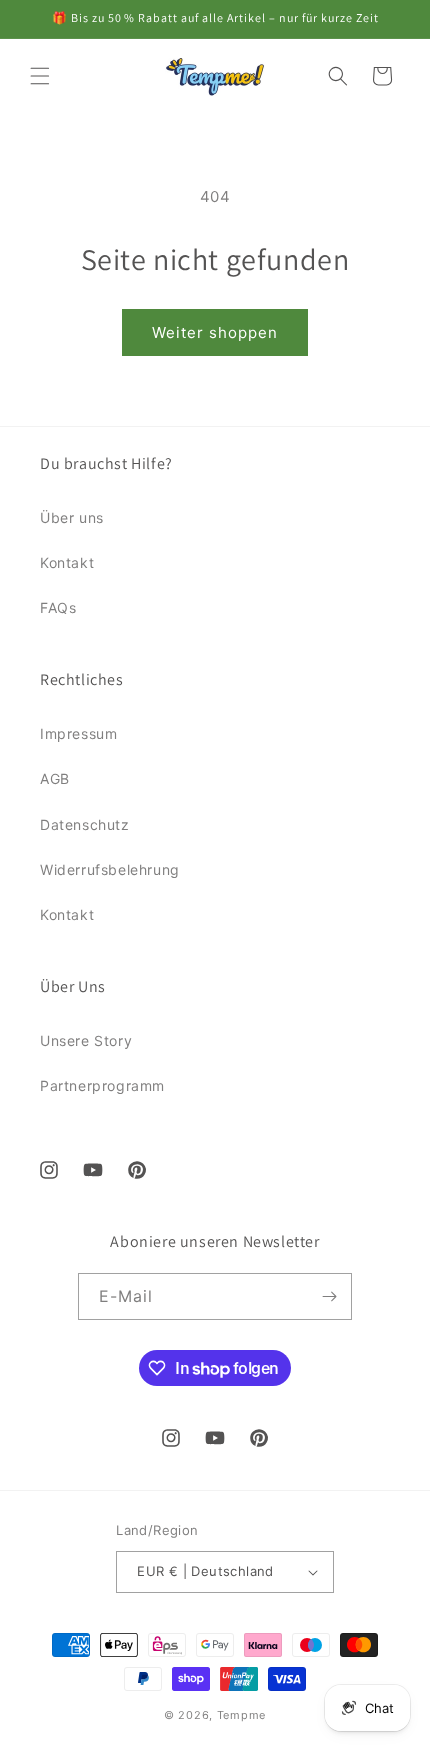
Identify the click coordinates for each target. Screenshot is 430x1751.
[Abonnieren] (329, 1296)
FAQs (58, 607)
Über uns (72, 517)
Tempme (241, 1715)
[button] (40, 76)
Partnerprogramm (102, 1085)
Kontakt (67, 562)
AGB (55, 778)
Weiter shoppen (215, 332)
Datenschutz (85, 824)
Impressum (78, 733)
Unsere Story (86, 1040)
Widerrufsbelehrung (110, 869)
